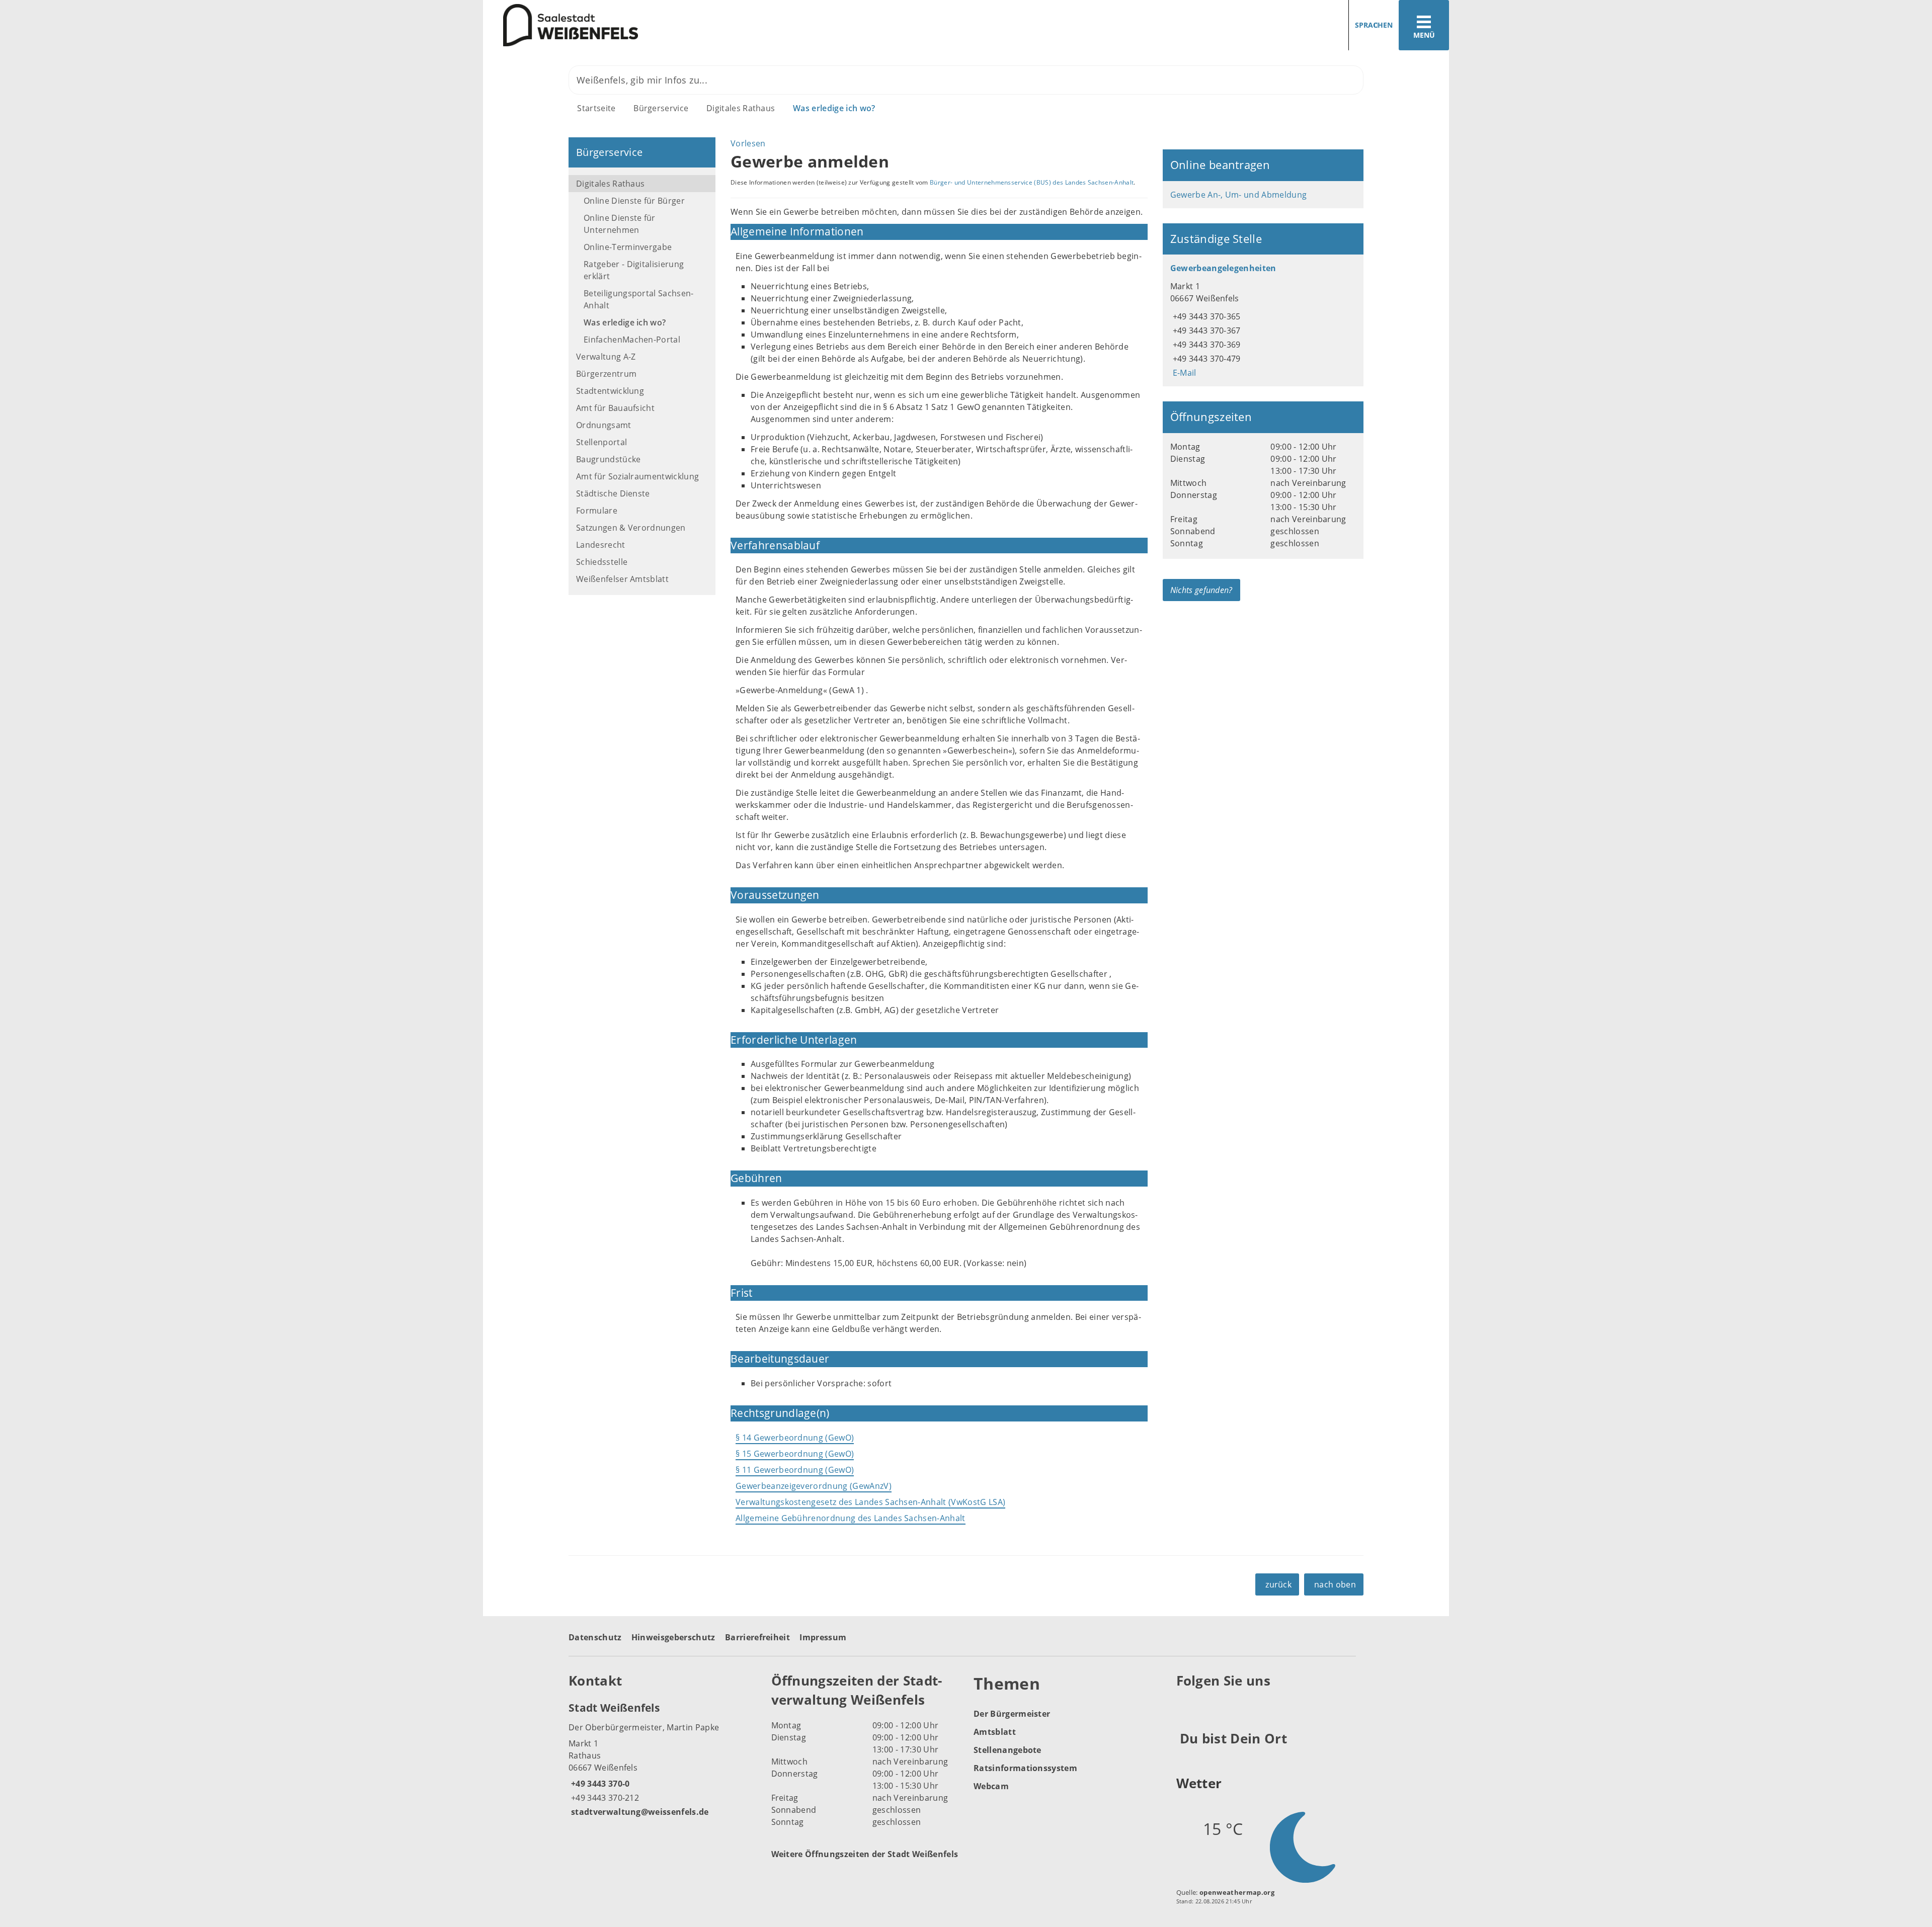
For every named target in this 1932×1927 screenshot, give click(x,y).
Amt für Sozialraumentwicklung (637, 476)
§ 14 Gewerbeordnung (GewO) (795, 1438)
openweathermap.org (1237, 1892)
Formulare (597, 511)
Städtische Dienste (613, 493)
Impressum (823, 1637)
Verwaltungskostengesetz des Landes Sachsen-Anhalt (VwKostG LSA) (870, 1502)
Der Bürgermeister (1012, 1714)
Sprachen (1374, 25)
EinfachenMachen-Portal (632, 340)
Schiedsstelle (602, 562)
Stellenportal (601, 442)
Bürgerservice (661, 108)
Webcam (991, 1786)
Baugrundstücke (608, 459)
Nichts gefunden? (1201, 590)
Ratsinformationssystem (1025, 1768)
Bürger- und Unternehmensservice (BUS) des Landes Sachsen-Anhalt (1032, 182)
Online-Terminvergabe (628, 247)
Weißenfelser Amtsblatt (622, 579)
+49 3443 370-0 (599, 1784)
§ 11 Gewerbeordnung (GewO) (795, 1470)
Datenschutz (595, 1637)
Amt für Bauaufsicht (615, 408)
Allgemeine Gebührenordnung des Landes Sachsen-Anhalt (851, 1518)
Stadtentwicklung (610, 391)
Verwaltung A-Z (606, 357)
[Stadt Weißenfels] (662, 1759)
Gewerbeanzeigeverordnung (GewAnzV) (814, 1486)
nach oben (1335, 1584)
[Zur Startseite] (721, 25)
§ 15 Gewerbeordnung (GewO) (795, 1454)
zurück (1278, 1584)
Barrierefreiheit (757, 1637)
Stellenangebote (1008, 1750)
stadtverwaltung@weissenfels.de (639, 1812)
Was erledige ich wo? (834, 108)
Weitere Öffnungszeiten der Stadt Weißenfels (865, 1854)
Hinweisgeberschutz (673, 1637)
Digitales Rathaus (741, 108)
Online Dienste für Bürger (634, 201)
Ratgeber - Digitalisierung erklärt (634, 270)
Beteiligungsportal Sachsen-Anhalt (639, 299)
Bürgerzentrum (606, 374)
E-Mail (1183, 373)
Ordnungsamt (604, 425)
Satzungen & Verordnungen (631, 528)
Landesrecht (601, 545)
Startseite (596, 108)
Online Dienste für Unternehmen (620, 224)
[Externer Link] (1186, 1705)
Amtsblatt (995, 1732)
